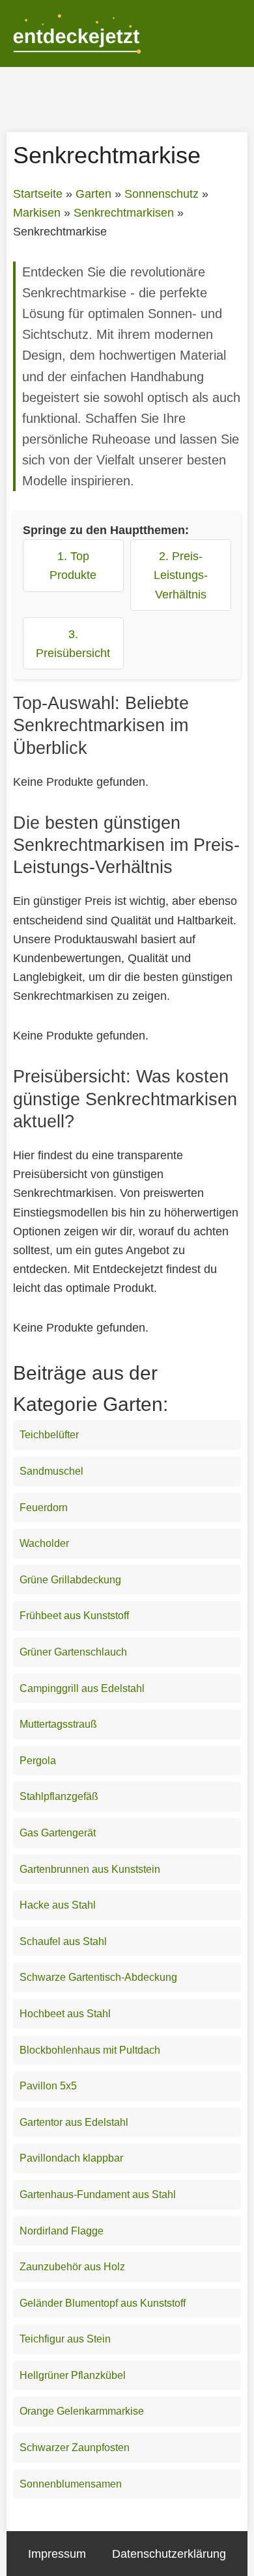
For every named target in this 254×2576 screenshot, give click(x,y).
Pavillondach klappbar (71, 2158)
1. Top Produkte (73, 565)
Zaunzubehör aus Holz (72, 2267)
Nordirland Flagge (62, 2231)
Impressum (57, 2554)
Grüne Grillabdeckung (70, 1580)
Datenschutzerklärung (169, 2554)
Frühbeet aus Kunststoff (74, 1616)
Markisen (37, 213)
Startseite (38, 194)
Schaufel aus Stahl (63, 1941)
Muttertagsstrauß (58, 1724)
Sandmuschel (51, 1471)
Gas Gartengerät (58, 1833)
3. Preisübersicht (73, 643)
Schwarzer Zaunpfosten (75, 2448)
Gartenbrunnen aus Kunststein (90, 1869)
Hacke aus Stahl (58, 1905)
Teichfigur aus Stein (65, 2339)
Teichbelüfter (49, 1435)
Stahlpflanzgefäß (59, 1796)
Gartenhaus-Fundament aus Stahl (98, 2194)
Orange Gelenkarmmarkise (82, 2411)
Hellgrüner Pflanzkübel (73, 2375)
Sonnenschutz (162, 194)
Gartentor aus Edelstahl (74, 2122)
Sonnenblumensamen (71, 2484)
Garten (93, 194)
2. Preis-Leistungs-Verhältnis (181, 575)
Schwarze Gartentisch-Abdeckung (98, 1977)
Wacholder (44, 1543)
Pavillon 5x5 (48, 2086)
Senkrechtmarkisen (124, 213)
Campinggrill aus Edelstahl (82, 1688)
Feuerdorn (44, 1508)
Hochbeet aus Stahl (65, 2014)
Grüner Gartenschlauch (73, 1652)
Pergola (38, 1761)
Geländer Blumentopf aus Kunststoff (103, 2303)
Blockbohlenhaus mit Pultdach (90, 2050)
